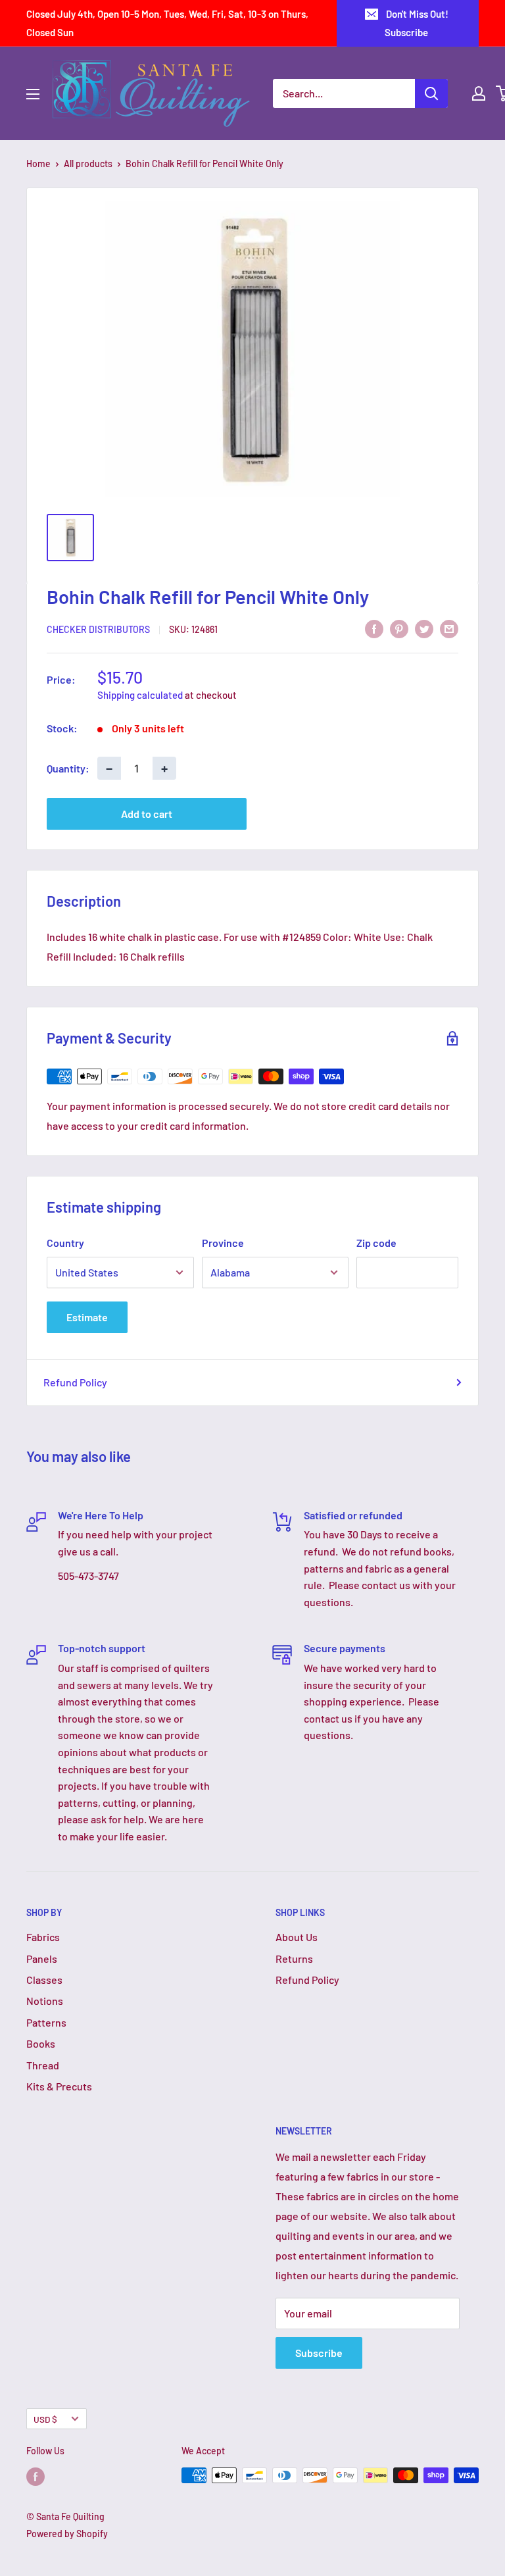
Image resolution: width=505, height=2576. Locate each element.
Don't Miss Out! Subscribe (417, 23)
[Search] (431, 93)
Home (38, 164)
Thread (43, 2065)
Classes (44, 1980)
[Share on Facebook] (374, 628)
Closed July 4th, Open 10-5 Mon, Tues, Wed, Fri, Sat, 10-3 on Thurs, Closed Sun (167, 23)
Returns (294, 1958)
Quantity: (68, 768)
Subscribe (319, 2353)
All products (88, 164)
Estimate (87, 1317)
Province (223, 1243)
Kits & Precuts (59, 2086)
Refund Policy (75, 1382)
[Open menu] (33, 94)
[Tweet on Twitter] (424, 628)
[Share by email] (449, 628)
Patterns (46, 2022)
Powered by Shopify (67, 2534)
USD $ (45, 2419)
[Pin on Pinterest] (399, 628)
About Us (297, 1937)
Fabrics (43, 1937)
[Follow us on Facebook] (36, 2477)
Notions (45, 2001)
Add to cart (147, 814)
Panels (42, 1958)
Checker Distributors (98, 629)
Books (41, 2043)
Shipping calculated (140, 695)
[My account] (479, 93)
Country (65, 1243)
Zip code (376, 1243)
